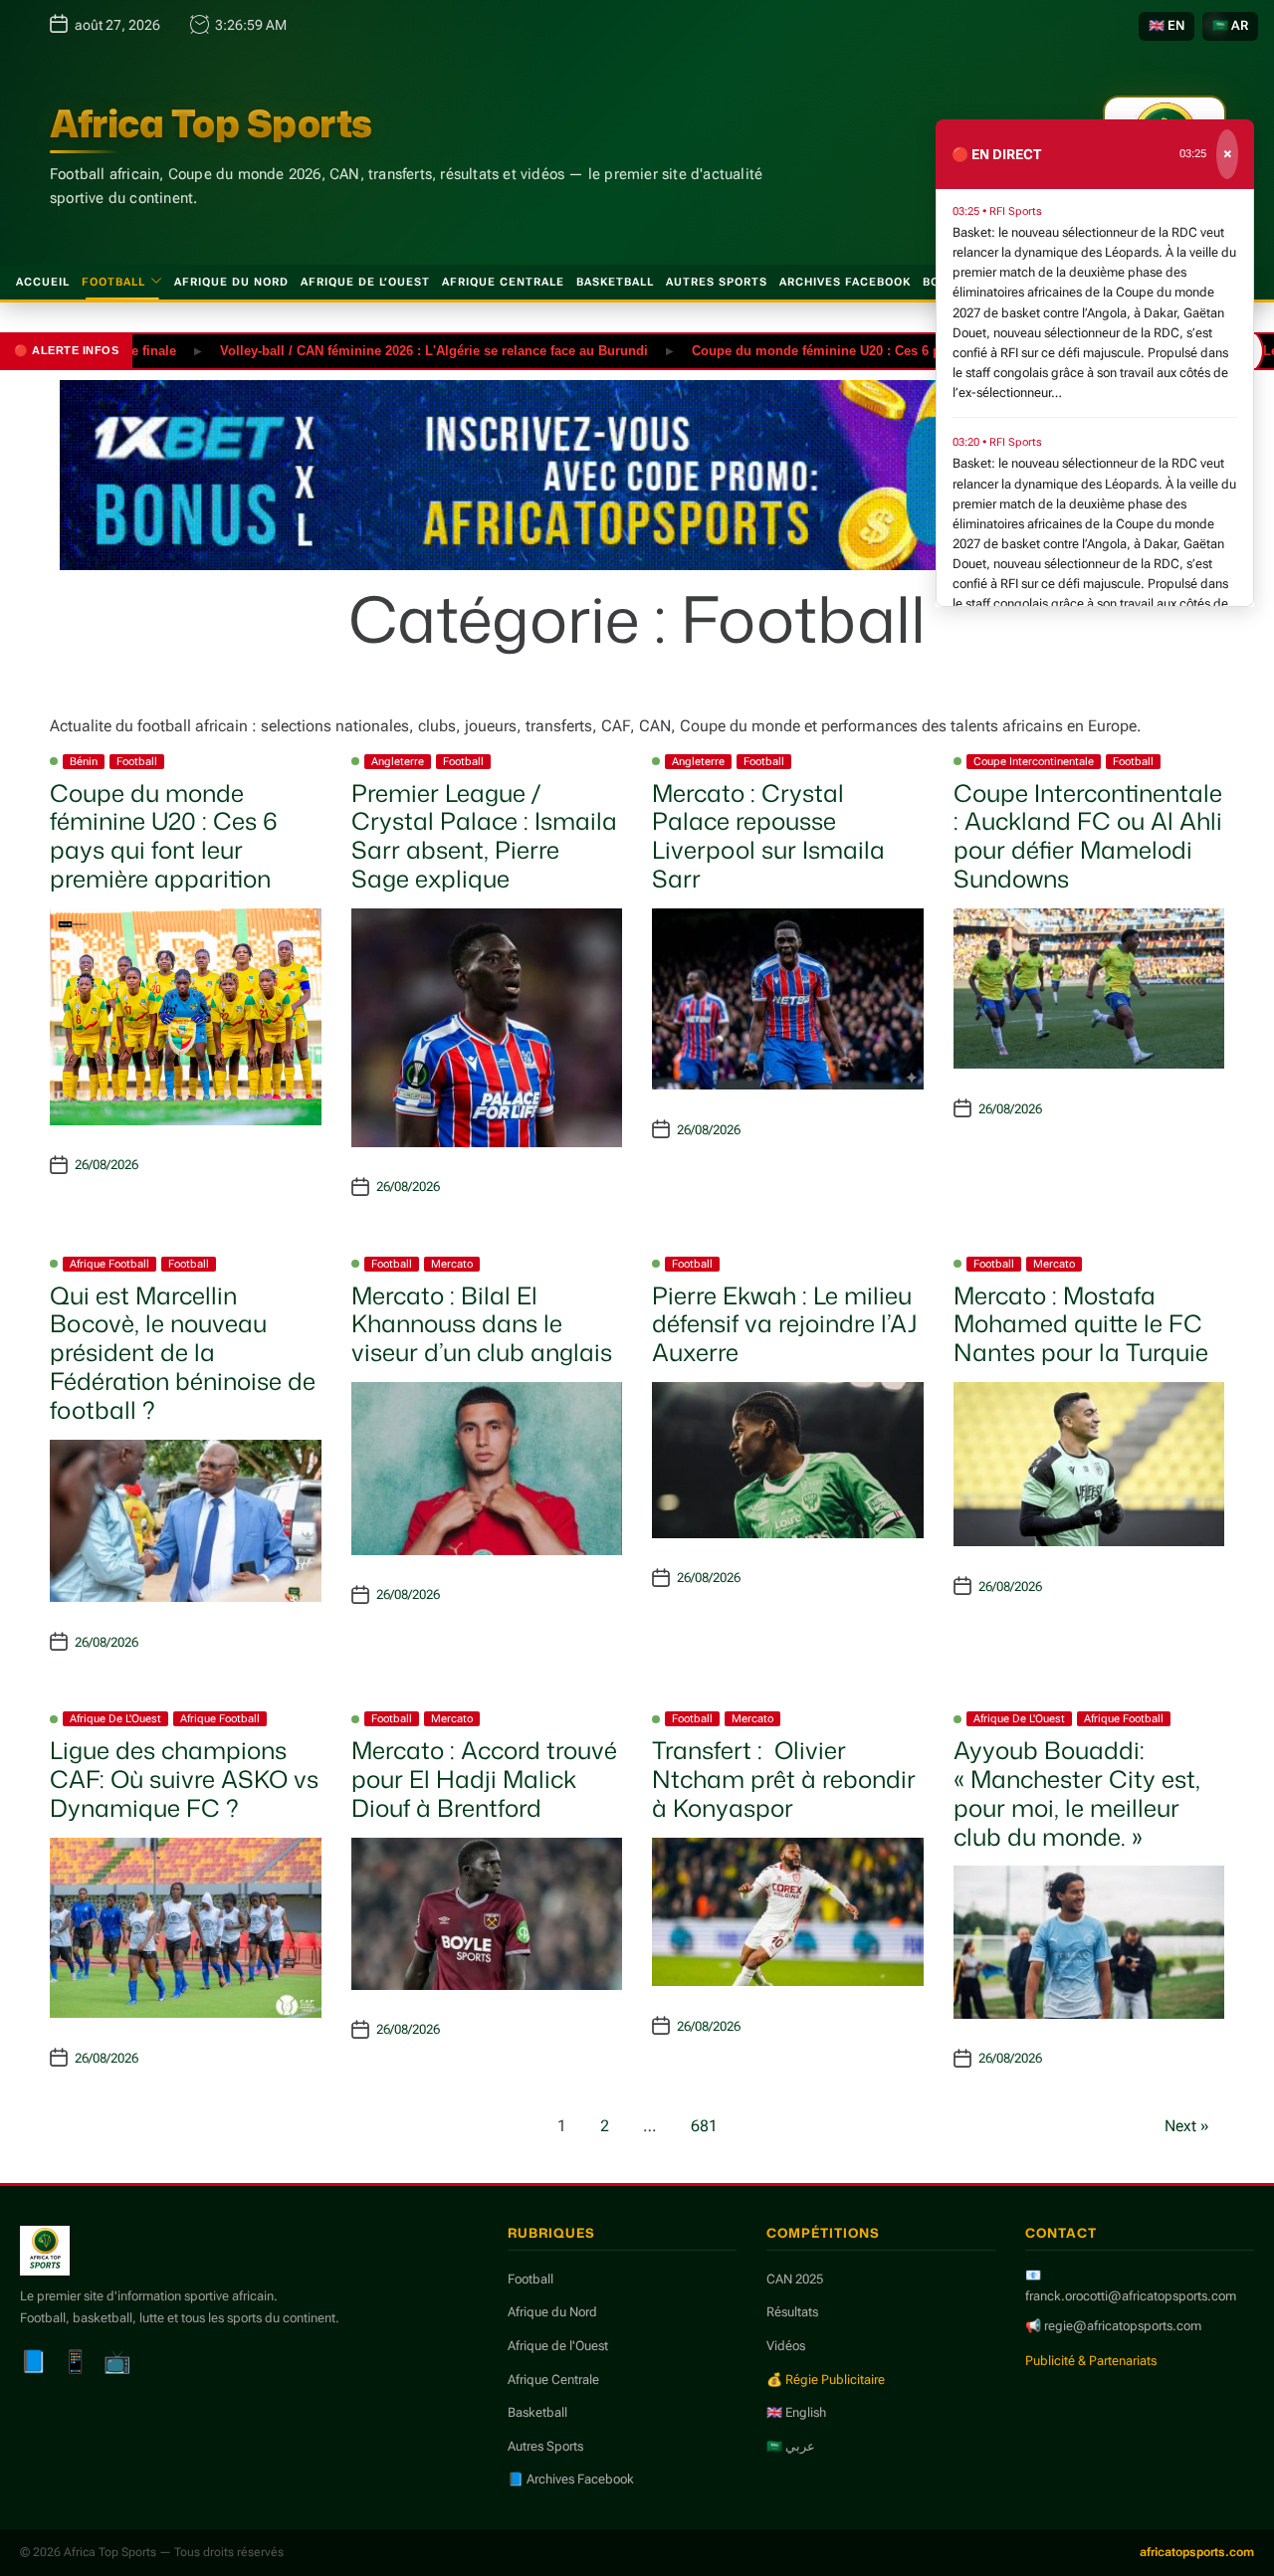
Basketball (615, 282)
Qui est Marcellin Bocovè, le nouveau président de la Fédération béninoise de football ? (183, 1353)
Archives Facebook (845, 282)
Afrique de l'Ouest (115, 1719)
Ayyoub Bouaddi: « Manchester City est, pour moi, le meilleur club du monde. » (1077, 1793)
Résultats (792, 2312)
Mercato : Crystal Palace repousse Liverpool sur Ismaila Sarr (768, 836)
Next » (1187, 2126)
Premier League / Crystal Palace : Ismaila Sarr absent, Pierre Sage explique (484, 836)
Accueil (43, 282)
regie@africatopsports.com (1123, 2326)
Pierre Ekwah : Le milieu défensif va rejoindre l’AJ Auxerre (784, 1324)
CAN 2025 (795, 2279)
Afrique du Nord (231, 282)
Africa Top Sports (211, 123)
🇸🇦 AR (1230, 25)
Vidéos (786, 2346)
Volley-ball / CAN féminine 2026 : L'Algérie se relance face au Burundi (381, 350)
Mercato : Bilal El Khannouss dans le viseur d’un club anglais (482, 1324)
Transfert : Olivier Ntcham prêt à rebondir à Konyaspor (784, 1779)
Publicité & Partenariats (1091, 2361)
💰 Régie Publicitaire (826, 2379)
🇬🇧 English (796, 2412)
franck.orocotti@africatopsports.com (1131, 2296)
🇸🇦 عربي (791, 2446)
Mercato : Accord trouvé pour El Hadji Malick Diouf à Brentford (484, 1779)
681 (704, 2126)
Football (113, 282)
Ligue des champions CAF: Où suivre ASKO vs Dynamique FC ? (184, 1779)
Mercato (452, 1264)
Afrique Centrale (503, 282)
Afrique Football (109, 1264)
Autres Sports (717, 282)
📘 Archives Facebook (571, 2479)
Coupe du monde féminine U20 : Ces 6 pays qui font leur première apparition (876, 350)
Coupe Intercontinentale (1034, 762)
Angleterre (398, 762)
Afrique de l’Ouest (365, 282)
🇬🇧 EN (1167, 25)
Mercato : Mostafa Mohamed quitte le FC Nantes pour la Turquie (1081, 1324)
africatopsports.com (1197, 2552)
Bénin (84, 762)
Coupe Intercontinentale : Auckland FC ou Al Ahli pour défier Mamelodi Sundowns (1088, 836)
